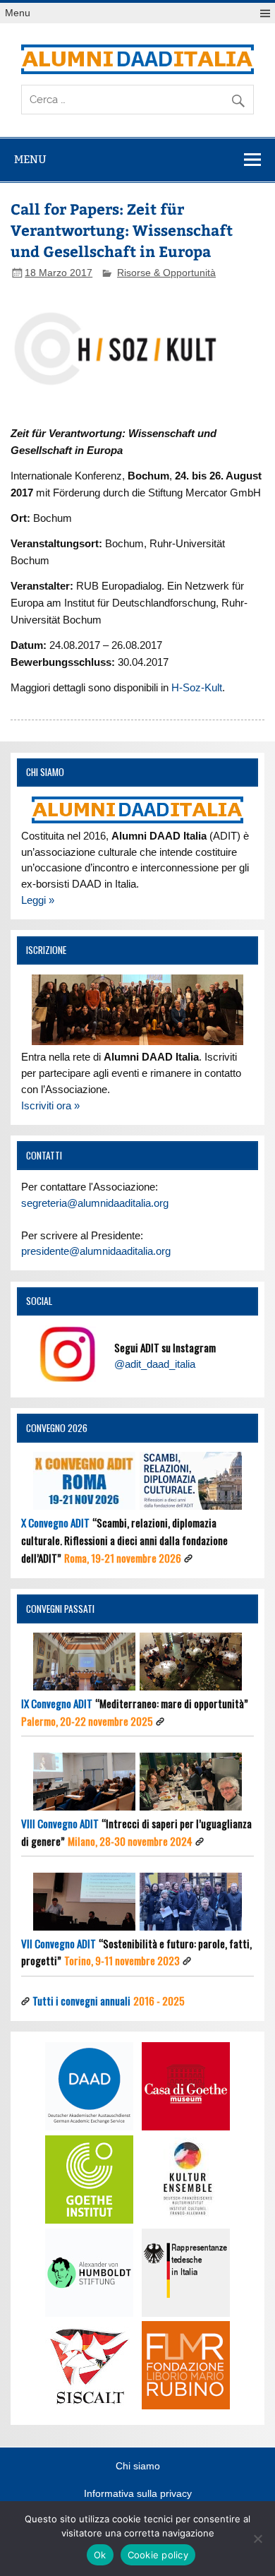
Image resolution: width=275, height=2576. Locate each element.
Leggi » (38, 900)
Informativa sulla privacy (138, 2494)
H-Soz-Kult (197, 687)
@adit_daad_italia (155, 1364)
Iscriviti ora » (50, 1105)
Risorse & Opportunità (166, 273)
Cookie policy (158, 2555)
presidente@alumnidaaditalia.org (96, 1251)
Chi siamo (138, 2467)
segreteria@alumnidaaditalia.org (95, 1203)
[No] (257, 2539)
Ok (100, 2555)
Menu (18, 13)
